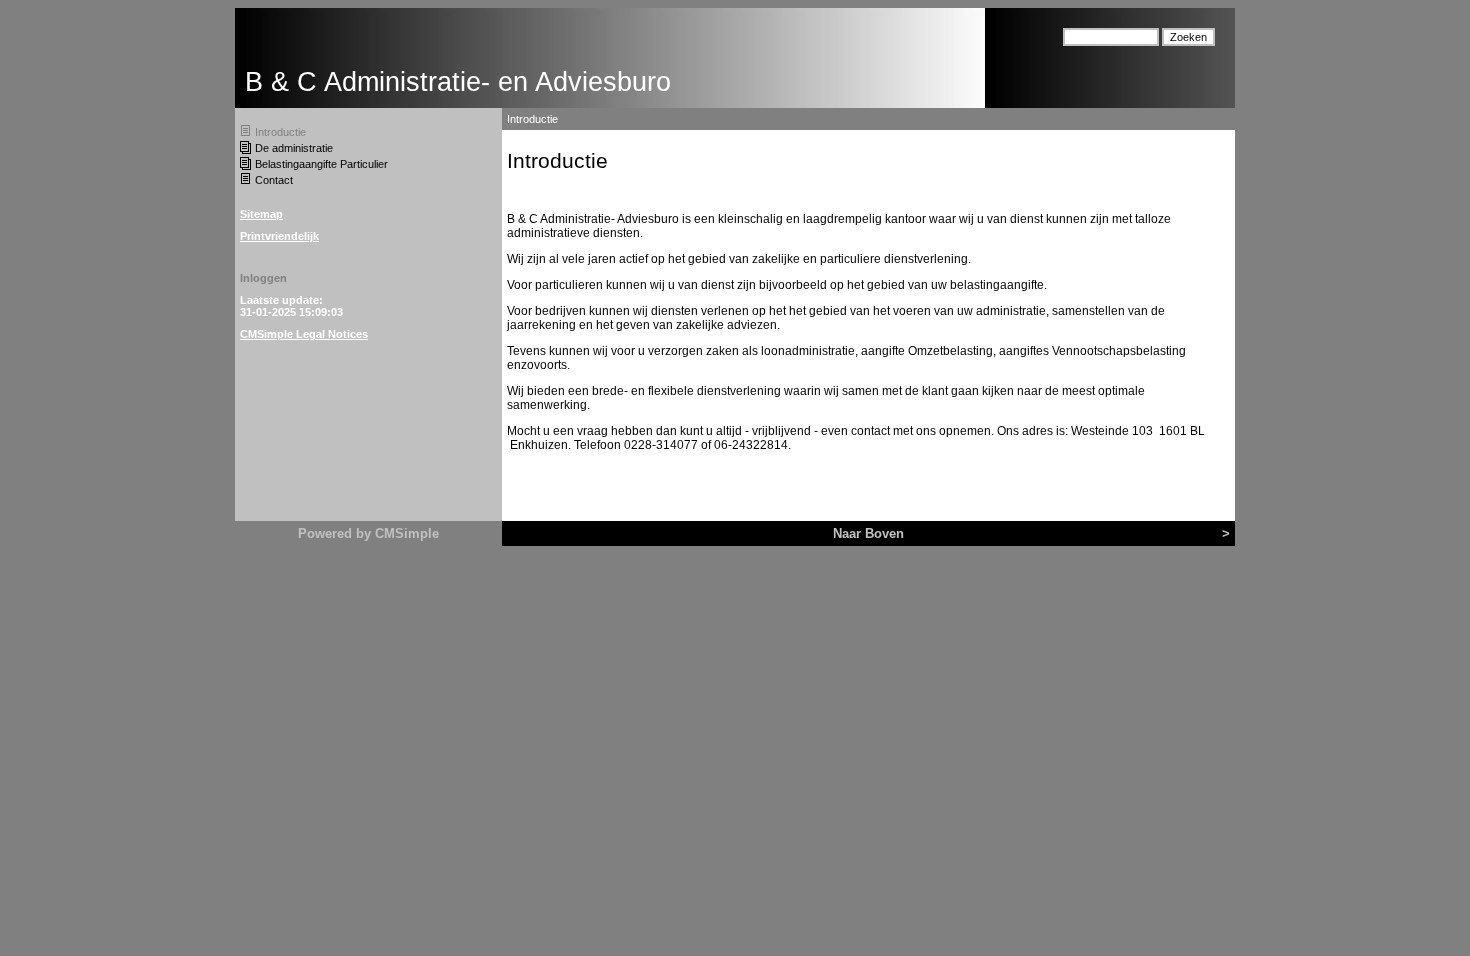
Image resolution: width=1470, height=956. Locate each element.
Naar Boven (868, 533)
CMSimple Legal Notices (304, 334)
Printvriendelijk (279, 236)
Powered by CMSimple (368, 533)
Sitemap (261, 214)
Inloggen (263, 278)
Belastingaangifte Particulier (321, 164)
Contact (274, 180)
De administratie (294, 148)
